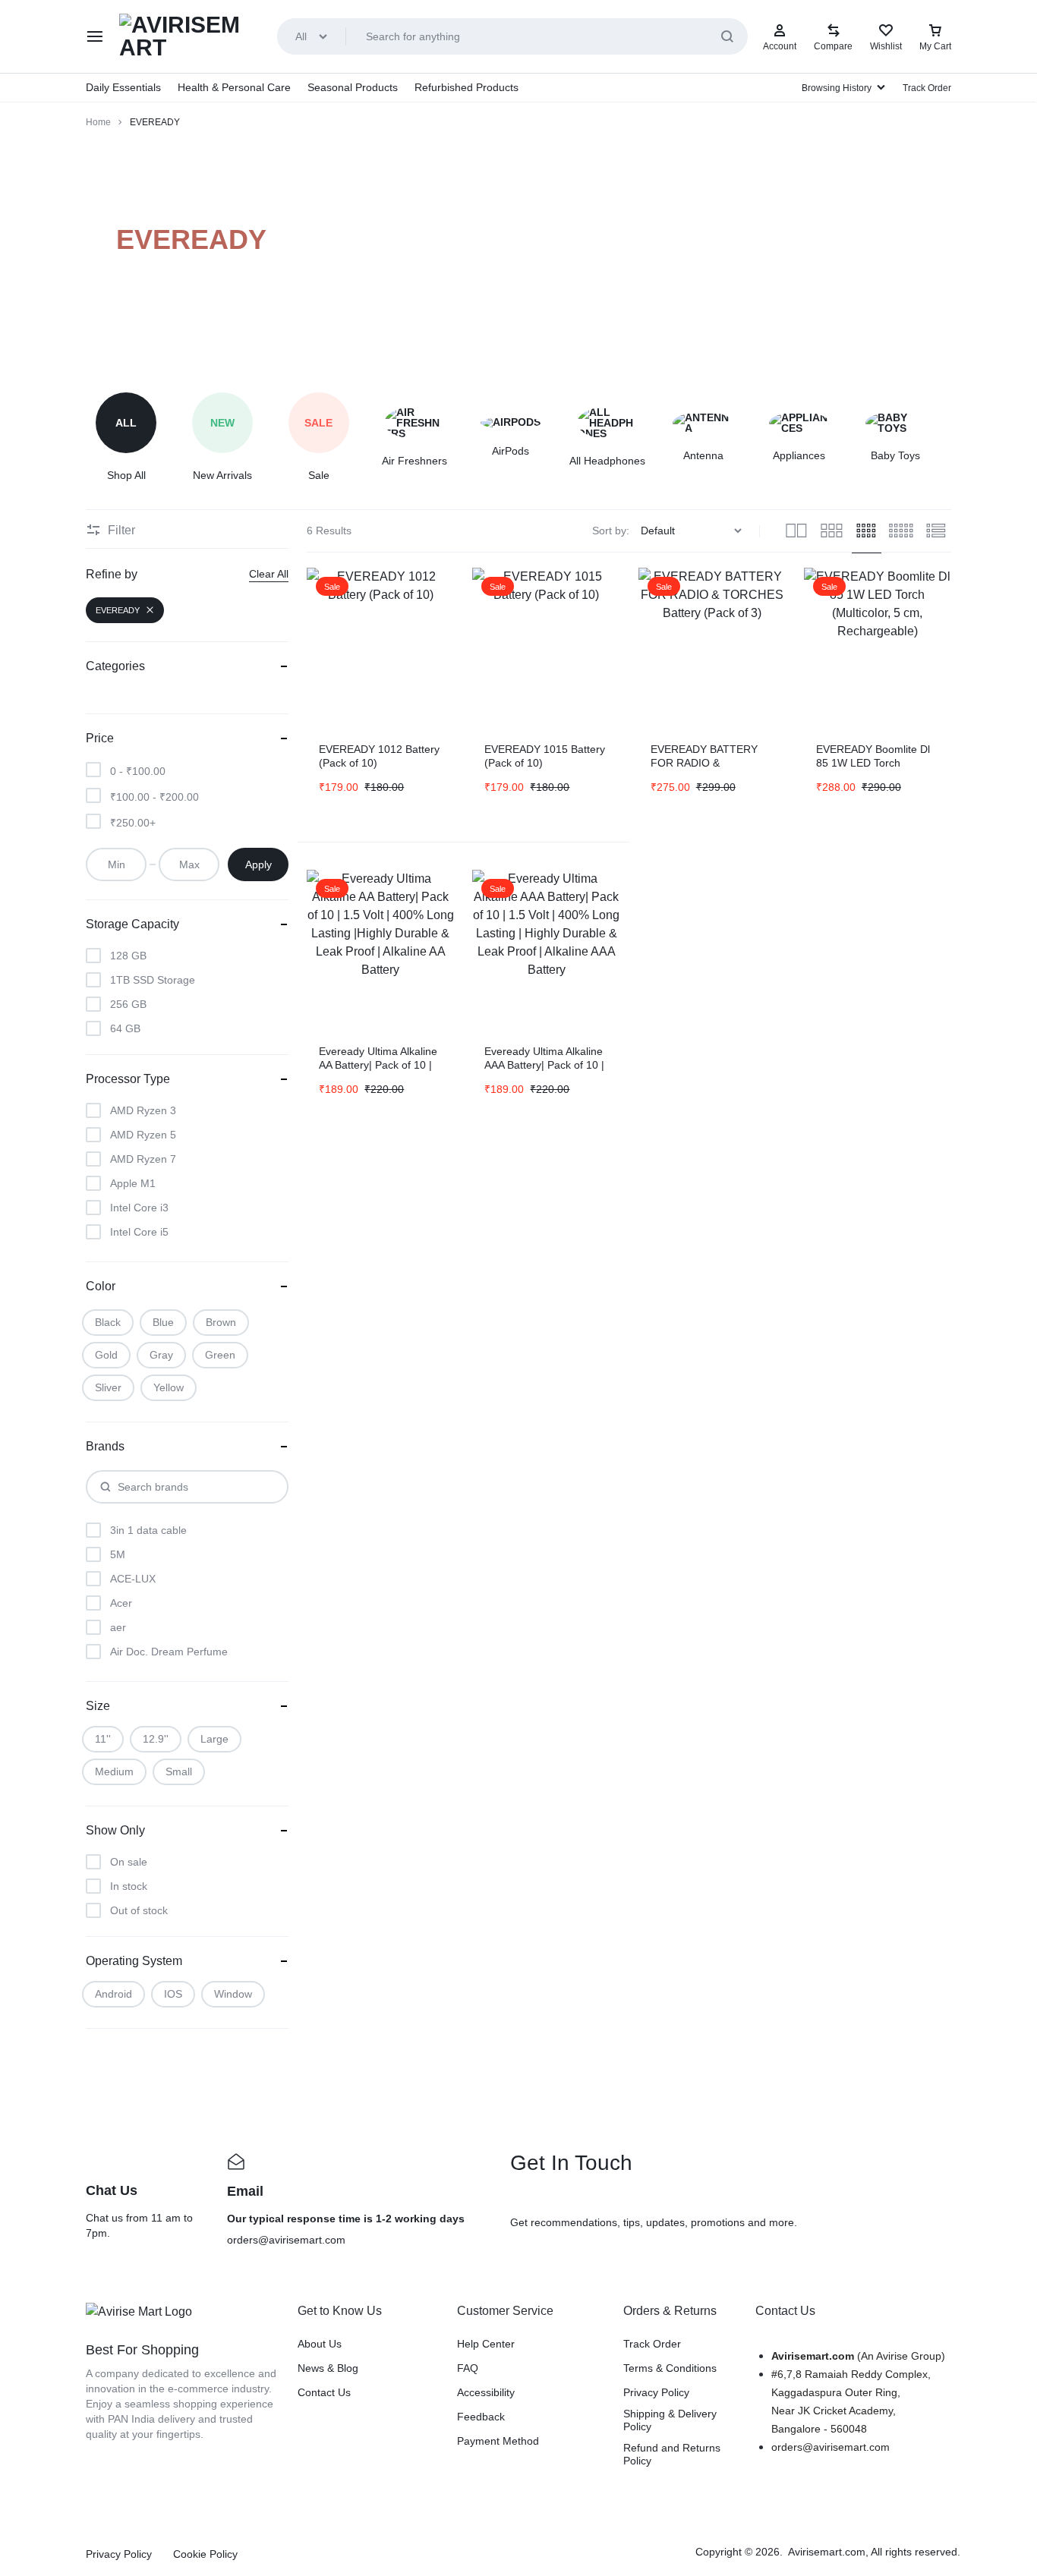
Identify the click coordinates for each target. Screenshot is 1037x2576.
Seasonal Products (353, 87)
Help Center (486, 2344)
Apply (258, 864)
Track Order (927, 88)
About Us (320, 2344)
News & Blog (328, 2368)
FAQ (468, 2368)
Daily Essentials (123, 87)
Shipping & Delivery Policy (670, 2420)
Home (98, 122)
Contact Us (324, 2392)
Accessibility (486, 2392)
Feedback (481, 2417)
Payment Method (498, 2441)
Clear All (269, 574)
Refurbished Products (466, 87)
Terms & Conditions (670, 2368)
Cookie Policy (205, 2554)
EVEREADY (118, 610)
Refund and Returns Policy (672, 2454)
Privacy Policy (656, 2392)
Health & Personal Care (234, 87)
